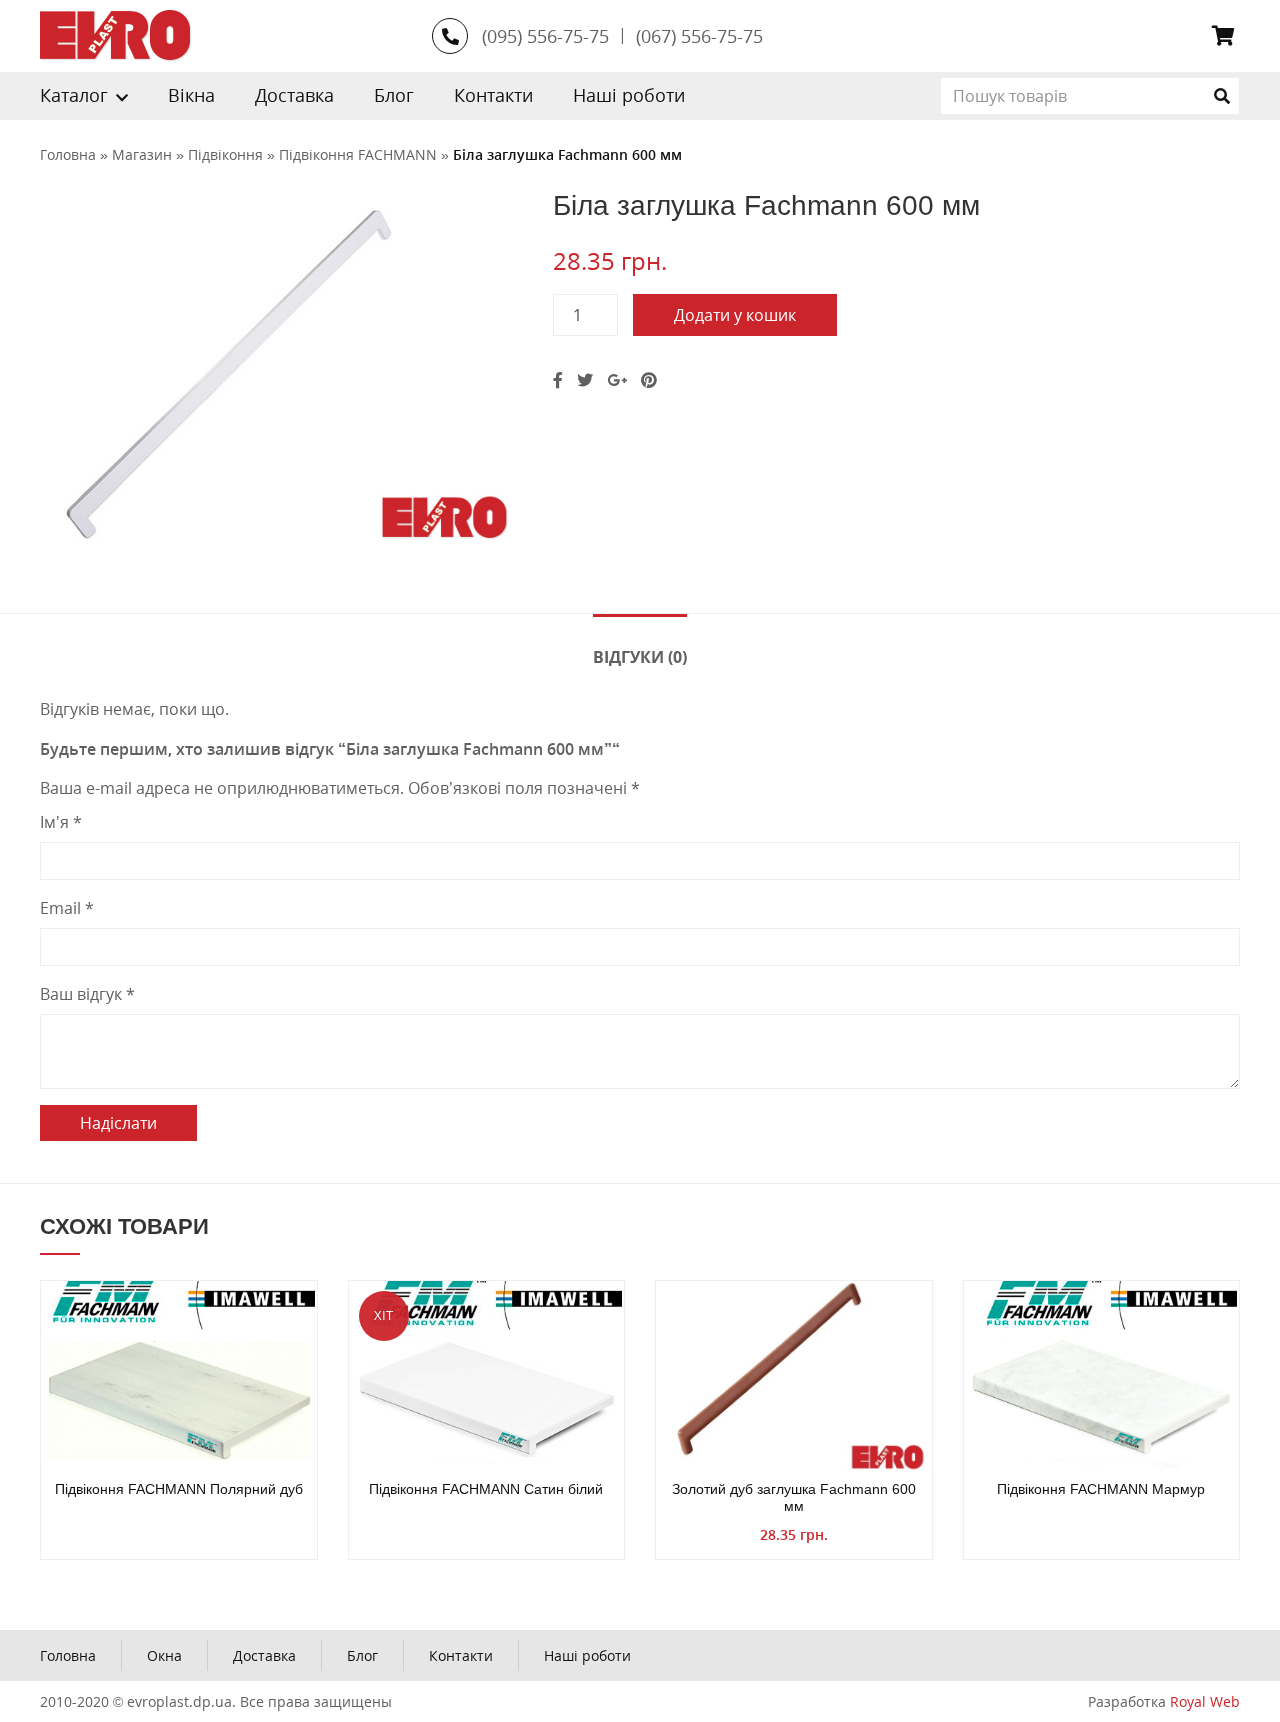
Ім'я (61, 822)
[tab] (640, 655)
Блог (394, 95)
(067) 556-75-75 (699, 36)
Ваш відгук (87, 994)
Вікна (191, 95)
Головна (68, 1655)
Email (67, 908)
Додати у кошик (735, 315)
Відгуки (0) (640, 657)
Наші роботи (629, 95)
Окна (164, 1655)
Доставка (294, 95)
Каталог (74, 95)
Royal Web (1205, 1701)
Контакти (493, 95)
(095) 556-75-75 (545, 36)
